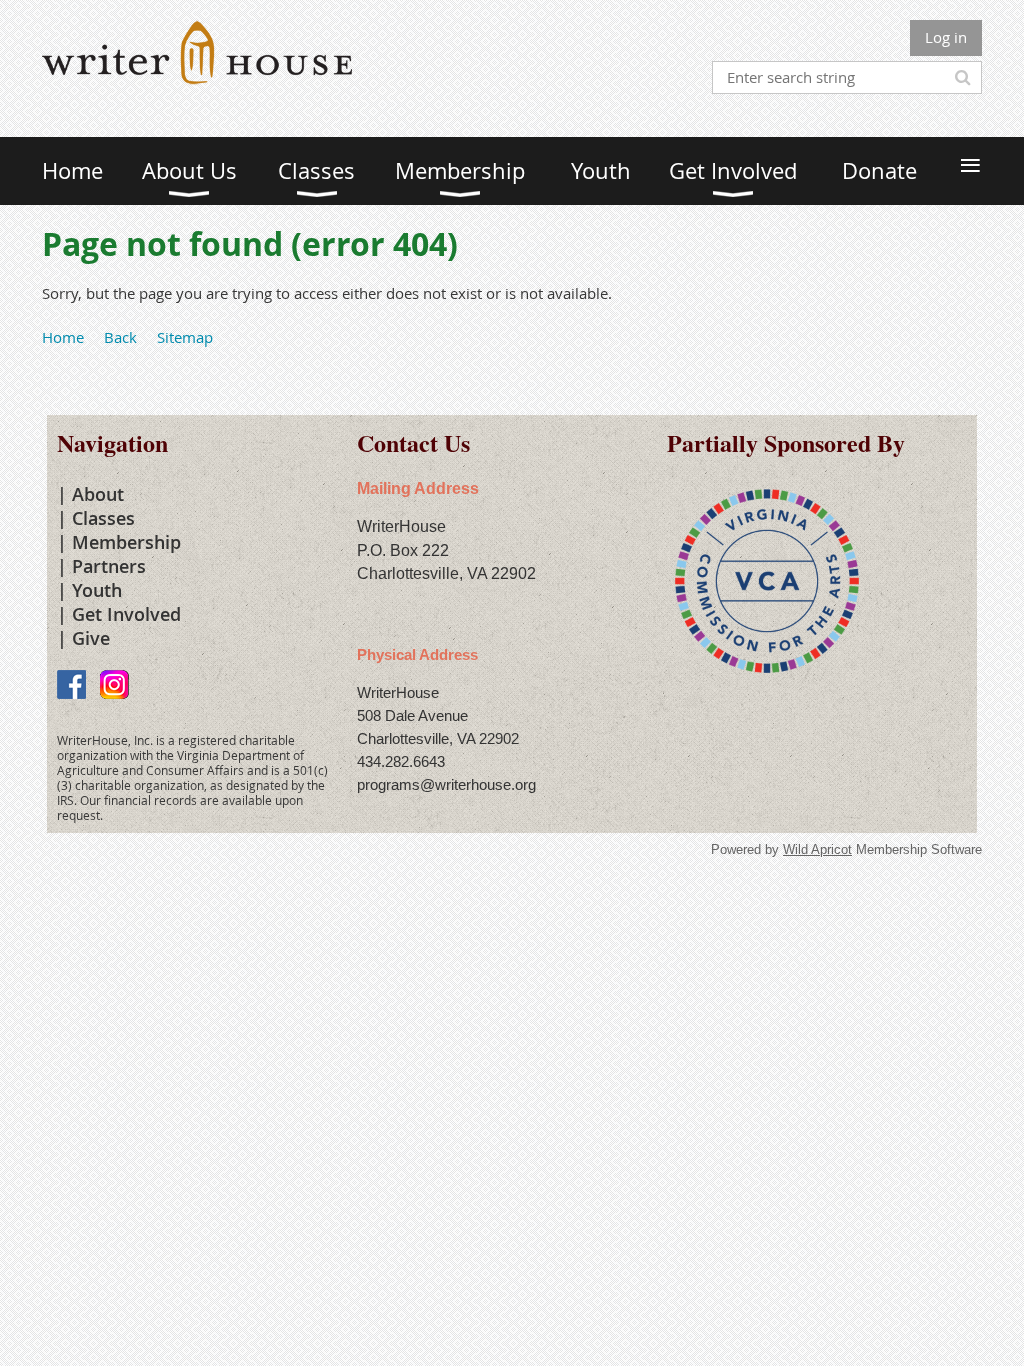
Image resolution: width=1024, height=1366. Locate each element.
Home (63, 337)
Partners (109, 566)
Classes (103, 518)
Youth (97, 590)
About (98, 494)
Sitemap (185, 337)
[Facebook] (71, 684)
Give (91, 638)
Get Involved (126, 614)
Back (120, 337)
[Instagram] (114, 684)
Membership (126, 542)
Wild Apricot (817, 849)
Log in (946, 37)
